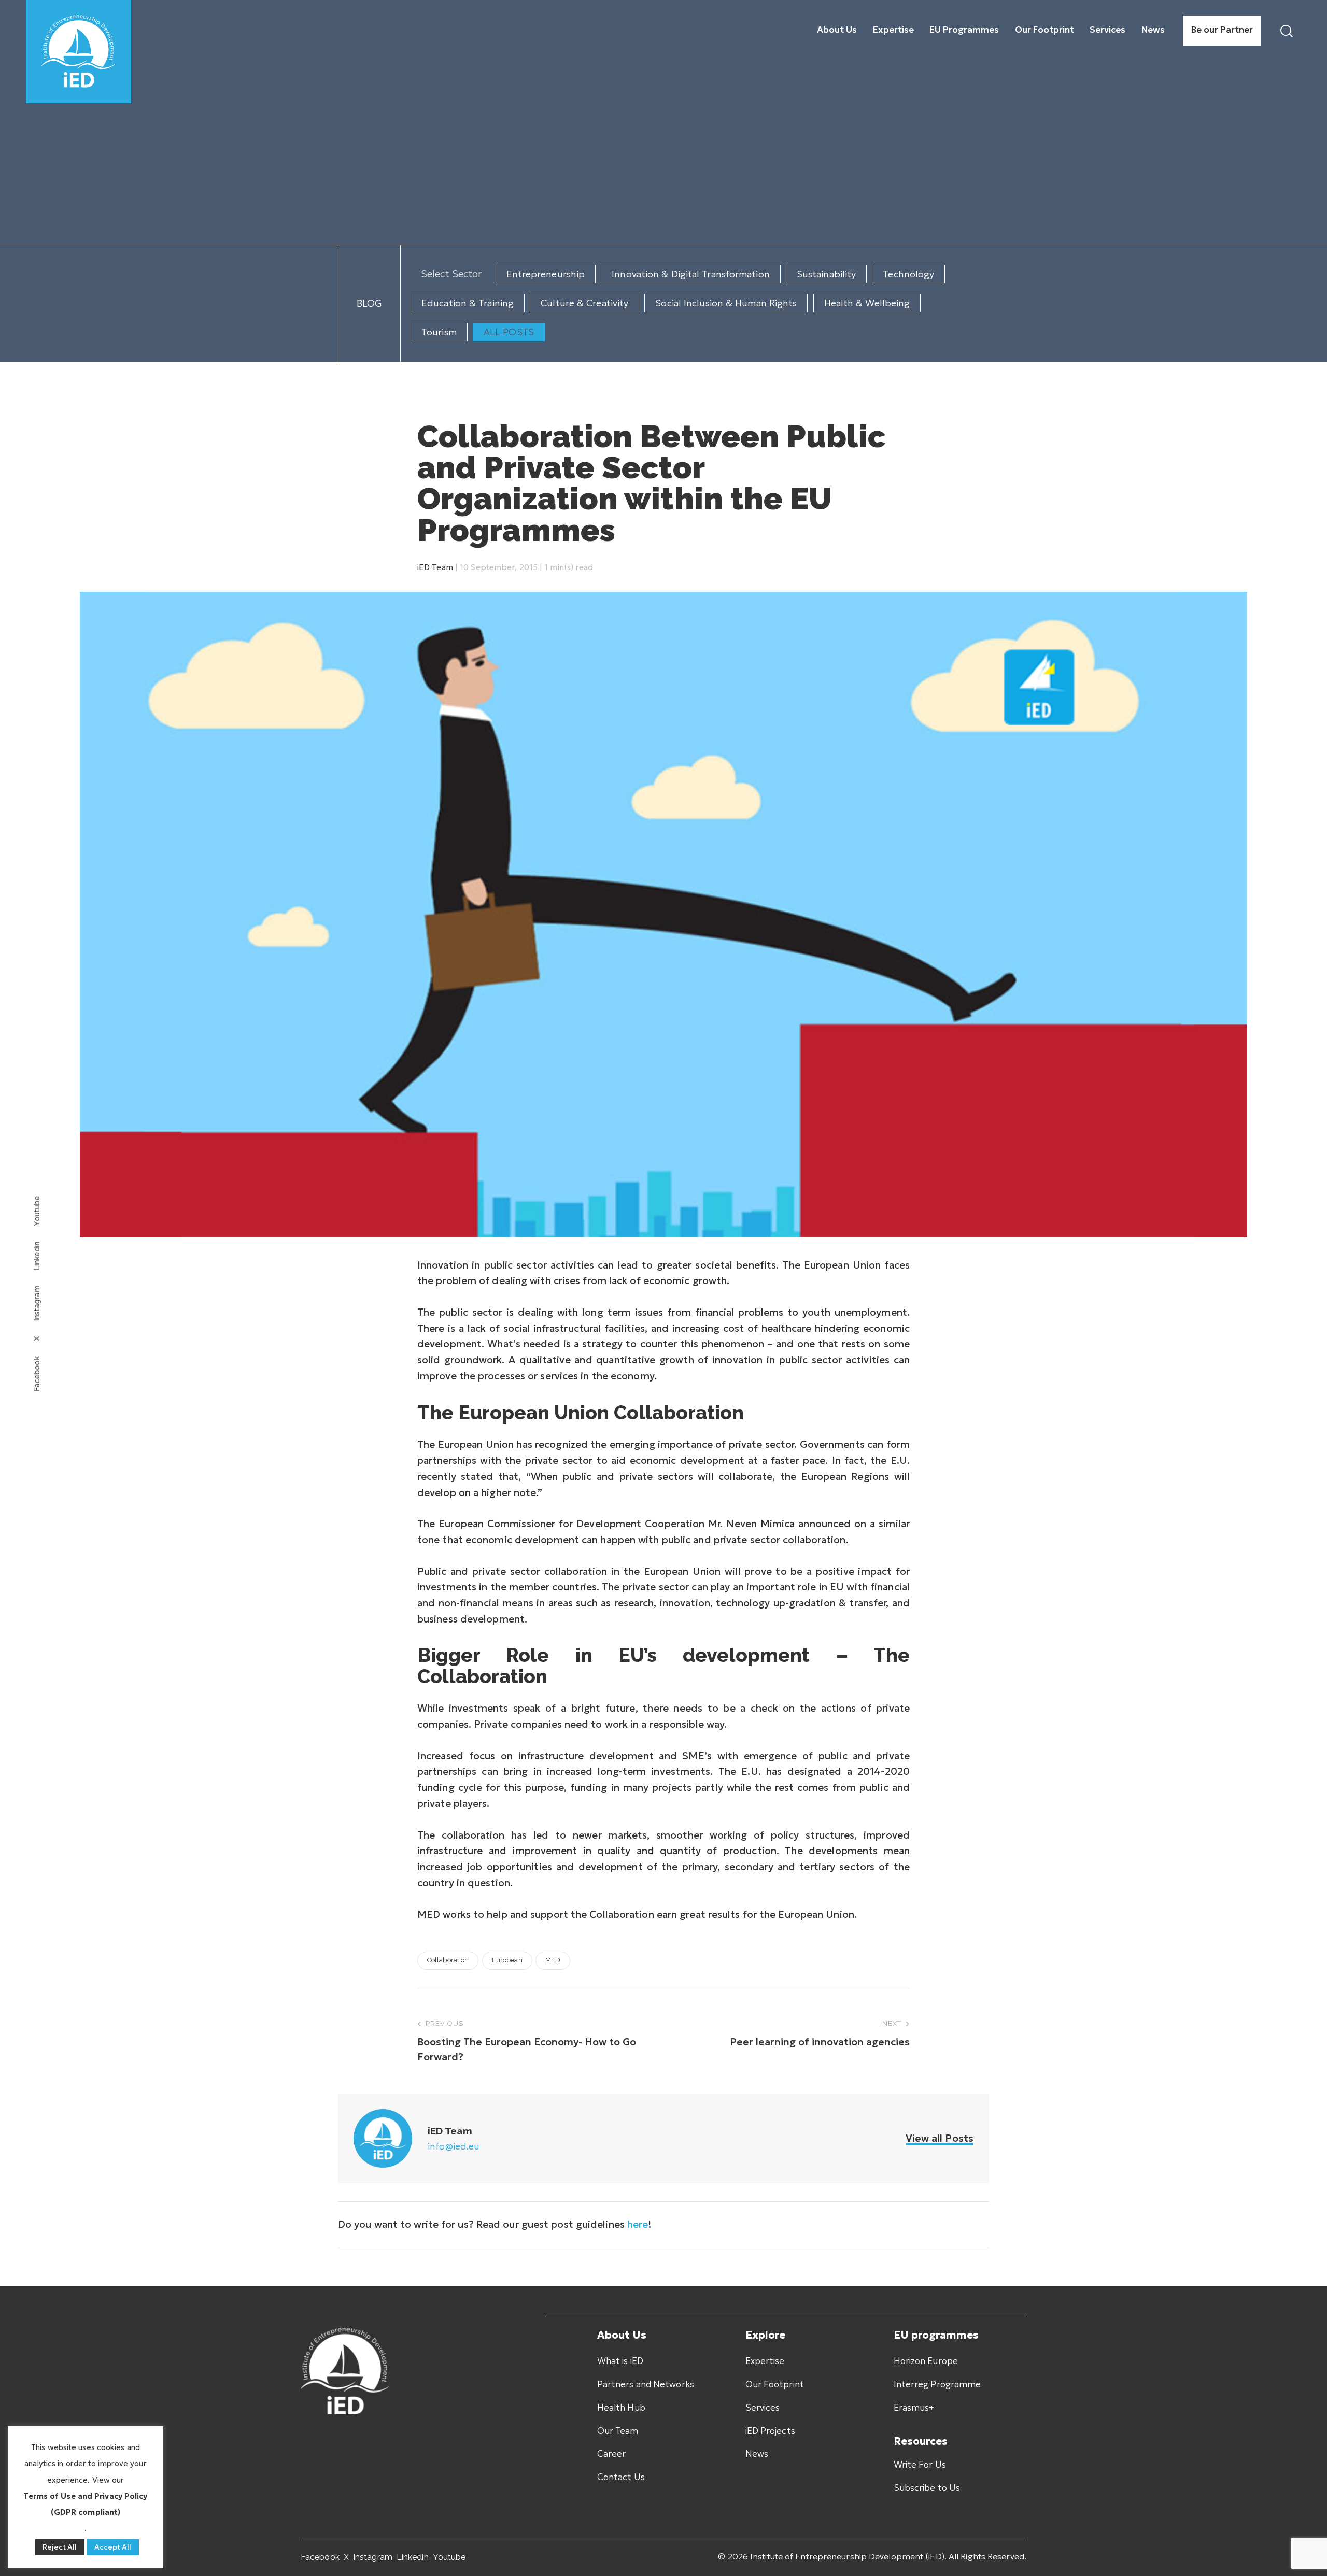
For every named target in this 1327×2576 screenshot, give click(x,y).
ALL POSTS (509, 332)
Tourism (439, 332)
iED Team (435, 567)
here (638, 2224)
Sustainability (826, 274)
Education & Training (468, 303)
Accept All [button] (113, 2547)
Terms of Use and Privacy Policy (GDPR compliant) (85, 2504)
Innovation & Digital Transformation (691, 274)
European (507, 1960)
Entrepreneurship (546, 274)
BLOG (369, 303)
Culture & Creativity (584, 303)
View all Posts (940, 2138)
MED (553, 1960)
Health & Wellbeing (867, 303)
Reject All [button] (60, 2547)
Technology (908, 274)
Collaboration (448, 1960)
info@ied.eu (454, 2146)
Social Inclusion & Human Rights (726, 303)
